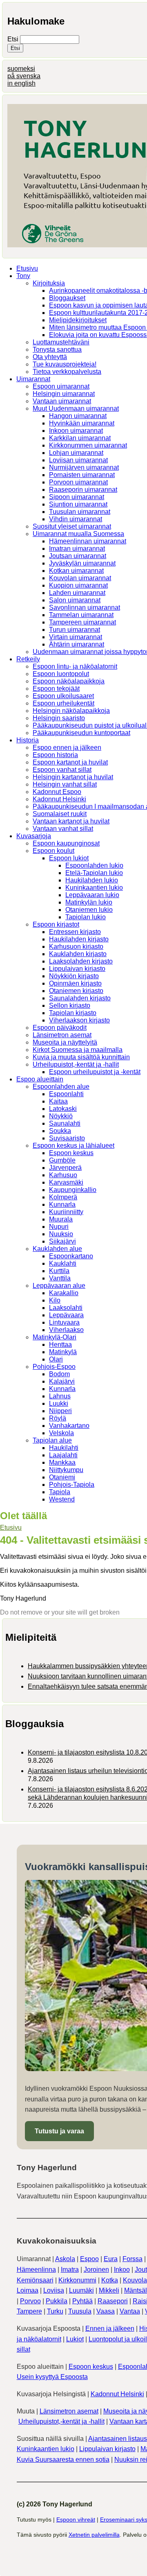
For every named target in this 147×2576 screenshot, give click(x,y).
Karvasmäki (66, 1182)
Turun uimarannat (75, 630)
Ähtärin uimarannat (77, 644)
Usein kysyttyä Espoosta (52, 2377)
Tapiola (60, 1492)
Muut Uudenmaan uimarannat (76, 408)
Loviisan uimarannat (78, 460)
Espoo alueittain (40, 1079)
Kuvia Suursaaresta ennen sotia (63, 2460)
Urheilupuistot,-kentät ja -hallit (76, 1064)
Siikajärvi (62, 1241)
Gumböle (62, 1160)
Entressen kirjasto (75, 932)
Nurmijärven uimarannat (84, 467)
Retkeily (28, 659)
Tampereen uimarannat (82, 622)
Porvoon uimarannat (78, 482)
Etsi (14, 39)
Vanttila (60, 1278)
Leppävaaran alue (59, 1286)
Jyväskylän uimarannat (82, 563)
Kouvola (135, 2280)
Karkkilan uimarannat (80, 438)
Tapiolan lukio (86, 917)
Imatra (70, 2270)
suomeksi (21, 69)
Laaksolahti (66, 1308)
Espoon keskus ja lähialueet (73, 1146)
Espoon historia (55, 755)
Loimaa (28, 2290)
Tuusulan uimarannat (80, 512)
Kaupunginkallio (73, 1190)
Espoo (89, 2259)
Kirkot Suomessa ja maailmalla (78, 1050)
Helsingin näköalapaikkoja (71, 711)
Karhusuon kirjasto (76, 946)
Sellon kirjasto (70, 1005)
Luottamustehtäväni (61, 342)
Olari (56, 1359)
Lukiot (75, 2339)
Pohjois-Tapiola (72, 1485)
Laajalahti (63, 1455)
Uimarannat (33, 379)
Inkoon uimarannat (76, 431)
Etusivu (27, 268)
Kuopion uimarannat (78, 585)
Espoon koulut (53, 851)
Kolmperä (63, 1197)
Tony (23, 276)
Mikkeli (109, 2290)
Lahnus (60, 1396)
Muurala (61, 1219)
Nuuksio (61, 1234)
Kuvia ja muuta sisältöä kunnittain (81, 1057)
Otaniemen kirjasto (76, 991)
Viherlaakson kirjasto (79, 1020)
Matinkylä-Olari (55, 1337)
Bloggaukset (67, 298)
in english (21, 83)
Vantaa (130, 2311)
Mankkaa (62, 1462)
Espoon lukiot (69, 858)
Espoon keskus (71, 1153)
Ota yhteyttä (50, 357)
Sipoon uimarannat (77, 497)
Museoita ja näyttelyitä (65, 1042)
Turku (55, 2311)
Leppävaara (66, 1315)
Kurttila (59, 1271)
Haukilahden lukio (92, 880)
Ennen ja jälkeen (110, 2328)
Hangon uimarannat (78, 416)
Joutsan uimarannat (78, 556)
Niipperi (60, 1411)
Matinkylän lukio (89, 902)
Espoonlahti (66, 1094)
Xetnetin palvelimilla (94, 2535)
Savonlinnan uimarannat (85, 607)
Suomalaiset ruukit (60, 814)
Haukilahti (64, 1448)
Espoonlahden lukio (94, 865)
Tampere (29, 2311)
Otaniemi (62, 1477)
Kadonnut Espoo (57, 792)
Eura (111, 2259)
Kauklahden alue (57, 1249)
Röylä (58, 1418)
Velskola (61, 1433)
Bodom (59, 1374)
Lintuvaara (64, 1322)
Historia (28, 740)
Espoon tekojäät (56, 689)
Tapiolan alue (52, 1440)
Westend (62, 1499)
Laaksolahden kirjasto (81, 961)
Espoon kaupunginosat (66, 843)
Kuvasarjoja (34, 836)
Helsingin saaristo (59, 718)
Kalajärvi (62, 1381)
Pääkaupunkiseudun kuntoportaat (81, 733)
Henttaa (60, 1345)
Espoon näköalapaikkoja (69, 681)
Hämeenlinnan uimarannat (88, 541)
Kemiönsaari (35, 2280)
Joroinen (96, 2270)
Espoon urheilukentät (63, 703)
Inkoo (122, 2270)
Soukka (60, 1131)
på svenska (24, 76)
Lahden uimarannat (77, 593)
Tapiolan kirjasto (73, 1013)
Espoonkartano (71, 1256)
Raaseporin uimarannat (83, 490)
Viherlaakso (66, 1330)
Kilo (55, 1300)
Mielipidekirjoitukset (78, 320)
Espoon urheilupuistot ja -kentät (95, 1072)
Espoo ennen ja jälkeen (67, 747)
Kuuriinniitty (66, 1212)
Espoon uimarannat (61, 386)
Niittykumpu (66, 1470)
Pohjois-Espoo (54, 1367)
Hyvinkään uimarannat (82, 423)
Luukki (59, 1403)
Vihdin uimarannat (76, 519)
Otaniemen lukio (89, 910)
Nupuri (59, 1227)
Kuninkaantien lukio (94, 888)
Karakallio (64, 1293)
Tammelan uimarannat (81, 615)
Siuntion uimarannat (78, 504)
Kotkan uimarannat (76, 571)
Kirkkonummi (77, 2280)
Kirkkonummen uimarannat (88, 445)
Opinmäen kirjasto (75, 983)
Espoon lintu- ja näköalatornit (75, 666)
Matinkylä (63, 1352)
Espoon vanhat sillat (62, 770)
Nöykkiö (61, 1116)
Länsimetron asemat (62, 1035)
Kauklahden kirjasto (78, 954)
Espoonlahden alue (61, 1087)
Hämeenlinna (36, 2270)
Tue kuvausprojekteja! (65, 364)
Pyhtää (82, 2301)
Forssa (133, 2259)
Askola (65, 2259)
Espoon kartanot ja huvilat (70, 762)
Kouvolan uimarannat (80, 578)
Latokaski (63, 1109)
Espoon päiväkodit (60, 1028)
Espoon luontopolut (61, 674)
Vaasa (106, 2311)
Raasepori (113, 2301)
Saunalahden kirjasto (80, 998)
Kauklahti (63, 1263)
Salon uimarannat (75, 600)
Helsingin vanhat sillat (65, 784)
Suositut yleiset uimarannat (72, 526)
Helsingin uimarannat (64, 394)
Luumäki (81, 2290)
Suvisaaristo (67, 1138)
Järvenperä (65, 1168)
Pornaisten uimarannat (82, 475)
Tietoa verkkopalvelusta (67, 372)
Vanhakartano (69, 1426)
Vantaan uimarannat (62, 401)
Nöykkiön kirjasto (74, 976)
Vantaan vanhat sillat (63, 829)
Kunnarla (62, 1204)
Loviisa (54, 2290)
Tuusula (80, 2311)
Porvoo (30, 2301)
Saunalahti (65, 1123)
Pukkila (57, 2301)
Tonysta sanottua (57, 349)
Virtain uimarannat (76, 637)
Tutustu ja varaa (59, 2131)
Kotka (110, 2280)
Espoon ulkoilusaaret (63, 696)
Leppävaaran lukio (92, 895)
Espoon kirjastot (56, 924)
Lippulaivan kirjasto (77, 969)
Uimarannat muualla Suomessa (78, 534)
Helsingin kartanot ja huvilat (73, 777)
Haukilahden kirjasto (79, 939)
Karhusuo (63, 1175)
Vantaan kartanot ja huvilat (71, 821)
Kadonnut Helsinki (59, 799)
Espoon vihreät (76, 2519)
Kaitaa (58, 1101)
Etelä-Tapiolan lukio (94, 873)
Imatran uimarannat (77, 548)
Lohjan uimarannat (76, 453)
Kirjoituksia (49, 283)
